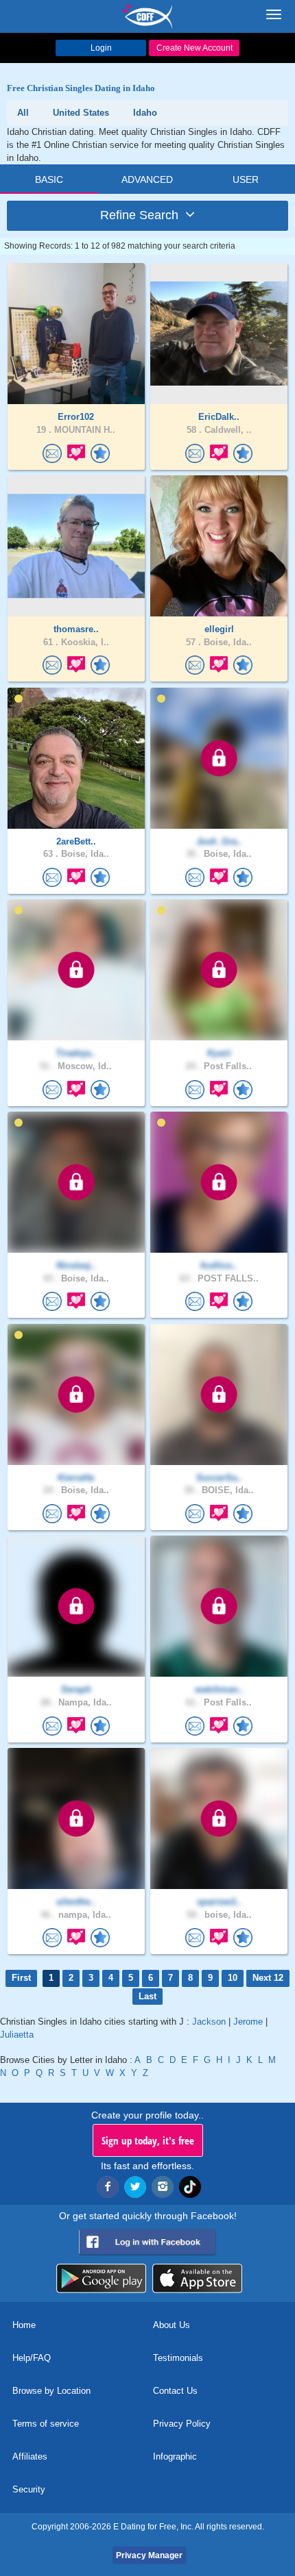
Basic (49, 179)
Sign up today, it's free (148, 2140)
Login (101, 48)
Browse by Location (51, 2391)
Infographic (175, 2456)
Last (147, 1996)
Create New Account (194, 48)
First (21, 1978)
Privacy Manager (149, 2555)
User (246, 179)
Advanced (147, 179)
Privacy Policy (182, 2424)
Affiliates (30, 2456)
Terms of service (46, 2424)
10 (233, 1978)
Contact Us (175, 2391)
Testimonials (178, 2358)
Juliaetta (17, 2035)
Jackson (209, 2022)
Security (29, 2489)
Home (24, 2325)
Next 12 (268, 1978)
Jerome (248, 2022)
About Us (172, 2325)
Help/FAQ (32, 2358)
